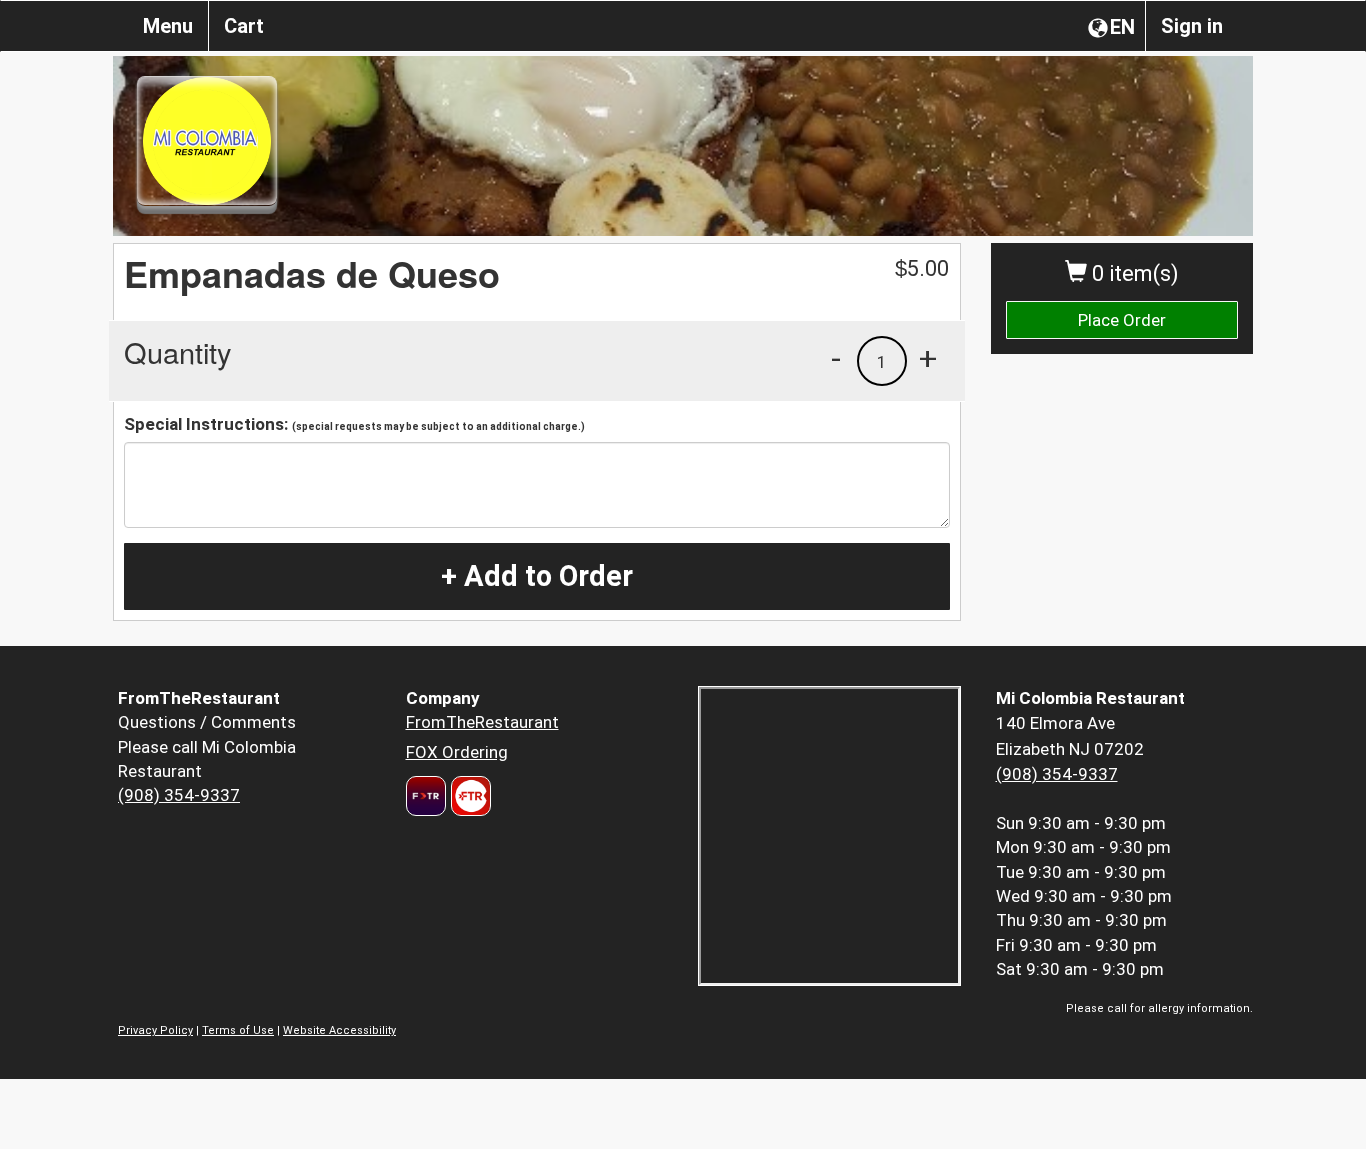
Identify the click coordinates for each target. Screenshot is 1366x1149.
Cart (244, 26)
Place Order (1122, 320)
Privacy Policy (155, 1030)
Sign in (1192, 26)
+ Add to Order (537, 576)
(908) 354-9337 (179, 795)
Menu (168, 26)
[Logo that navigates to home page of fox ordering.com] (468, 796)
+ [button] (928, 358)
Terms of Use (238, 1030)
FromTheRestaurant (482, 722)
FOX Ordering (457, 752)
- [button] (836, 358)
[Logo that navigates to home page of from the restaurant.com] (426, 796)
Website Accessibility (339, 1030)
